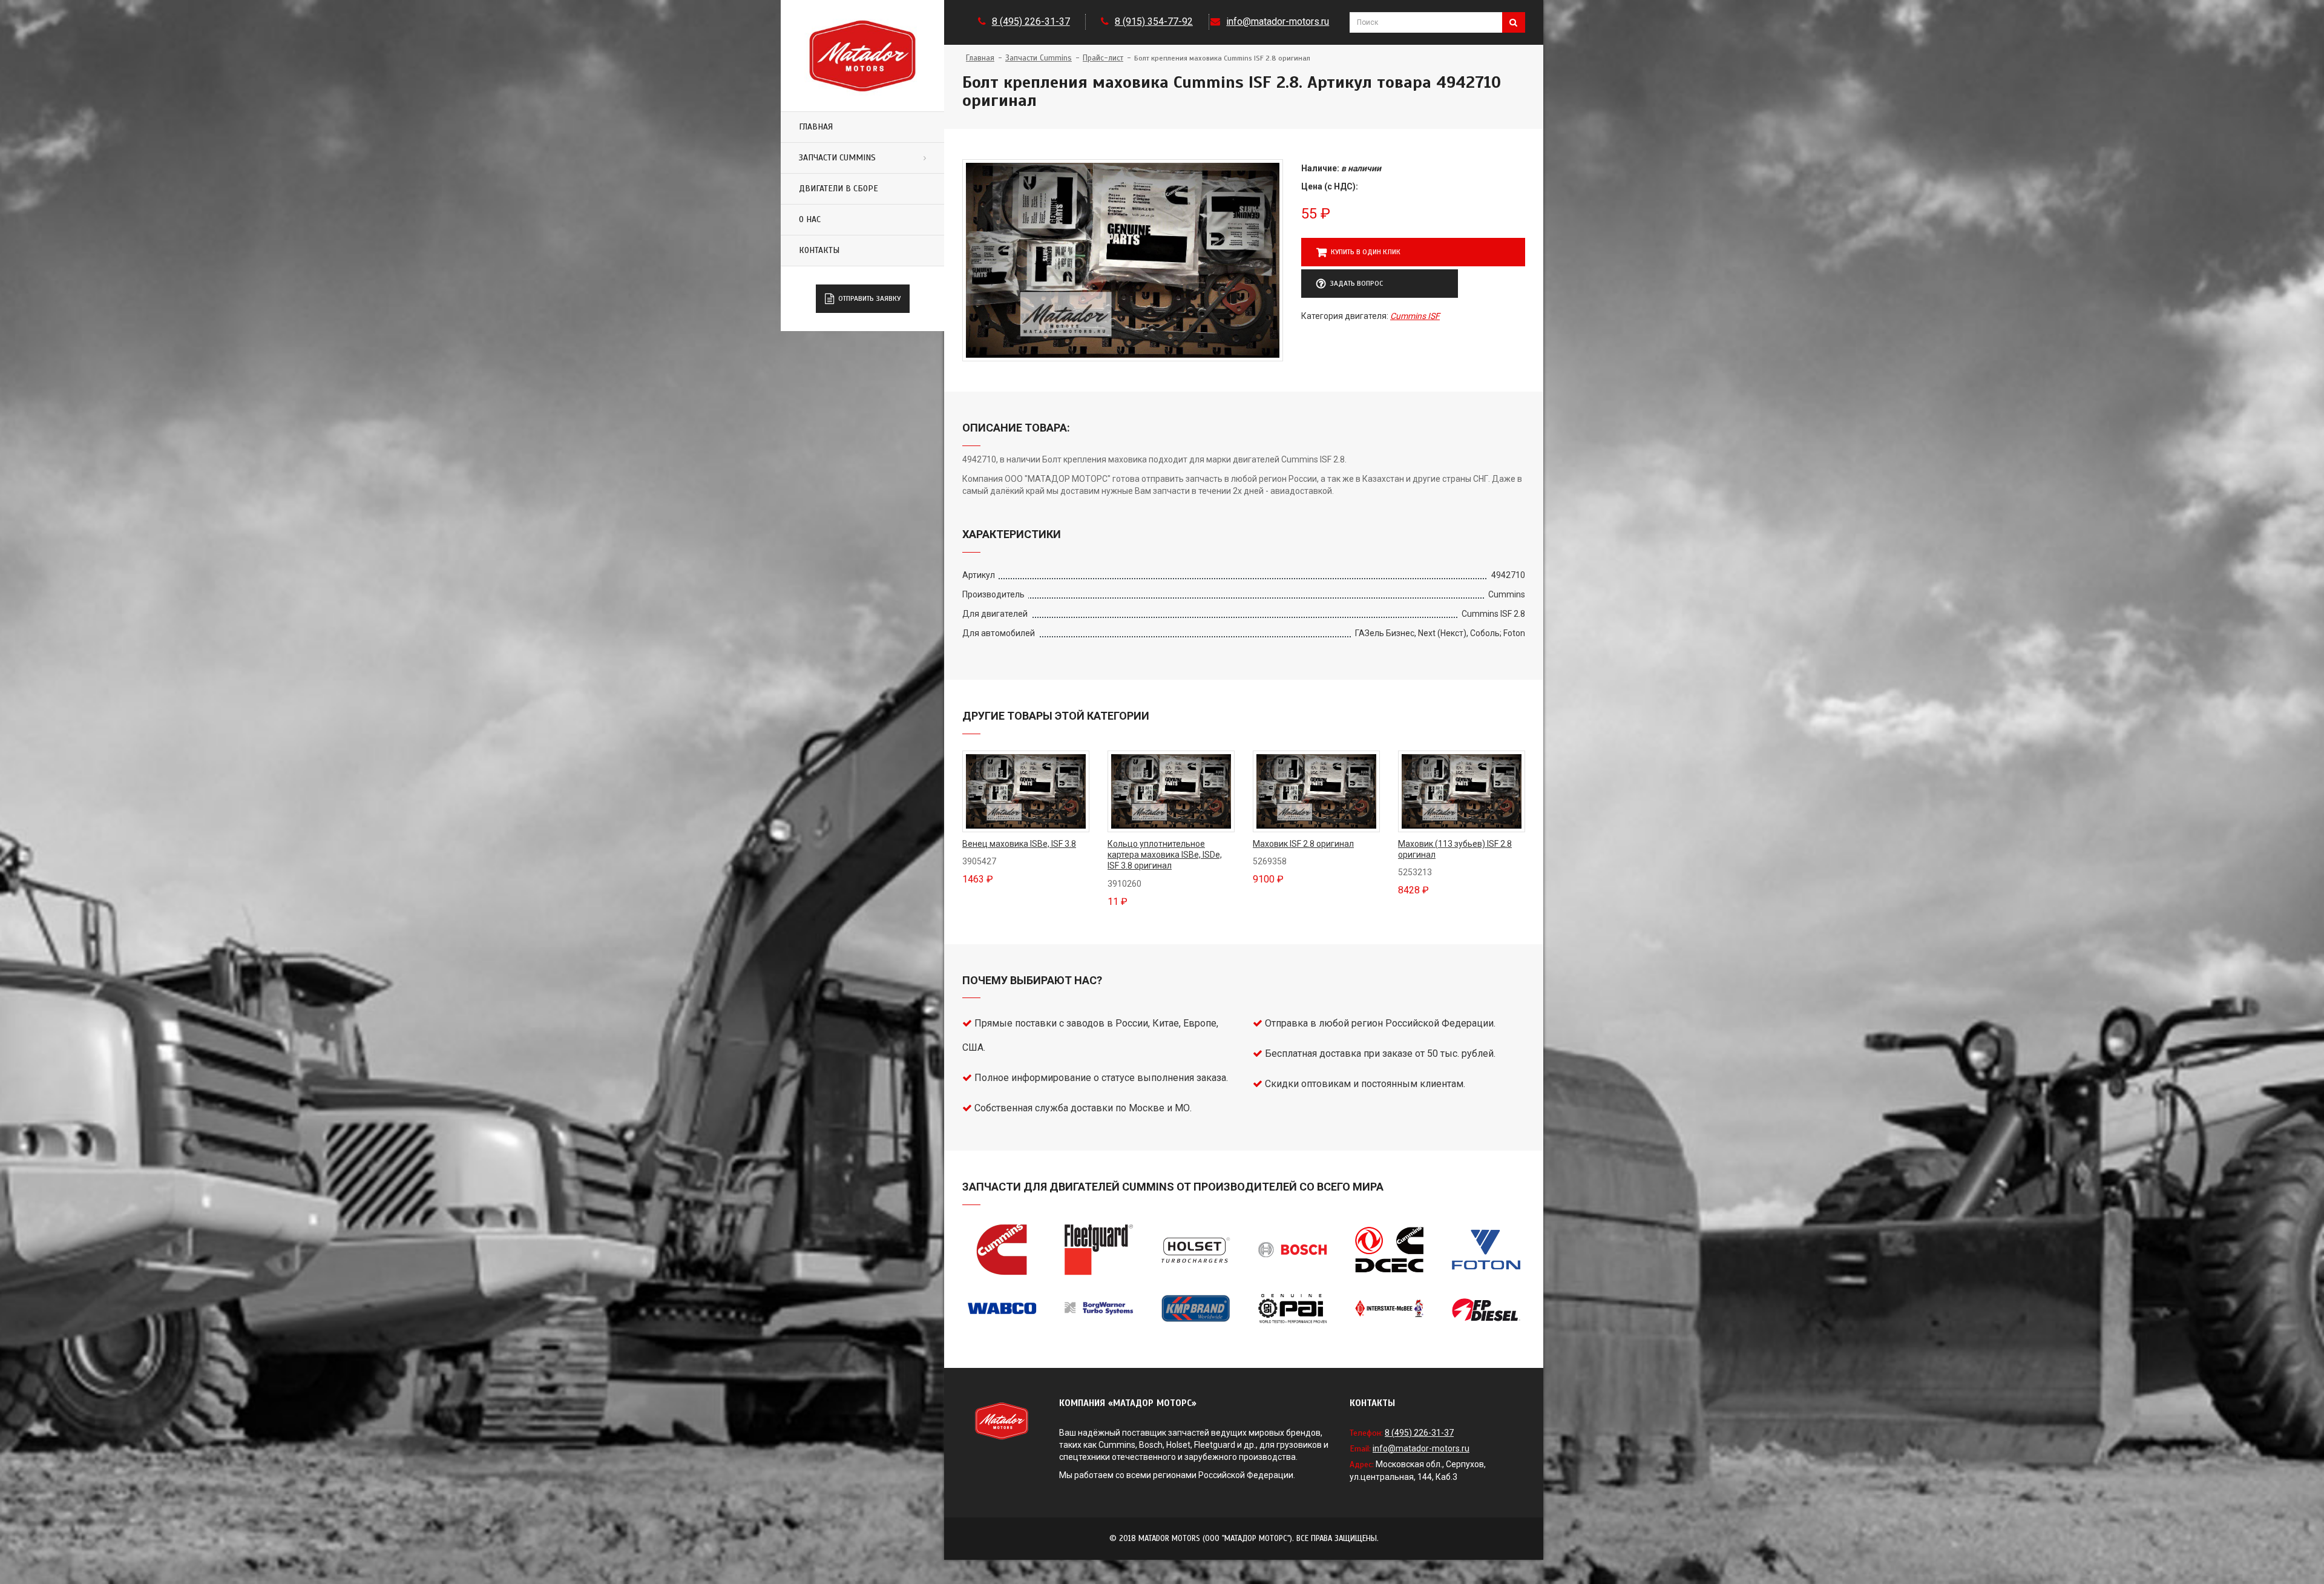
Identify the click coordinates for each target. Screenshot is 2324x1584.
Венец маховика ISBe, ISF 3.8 (1019, 844)
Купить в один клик (1366, 252)
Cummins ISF (1415, 316)
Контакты (819, 250)
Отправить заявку (869, 298)
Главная (816, 127)
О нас (810, 219)
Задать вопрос (1356, 283)
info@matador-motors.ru (1278, 21)
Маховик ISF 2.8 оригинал (1303, 844)
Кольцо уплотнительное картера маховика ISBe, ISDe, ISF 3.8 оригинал (1165, 855)
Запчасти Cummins (837, 158)
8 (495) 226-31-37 (1031, 21)
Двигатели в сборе (839, 189)
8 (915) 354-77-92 (1154, 21)
